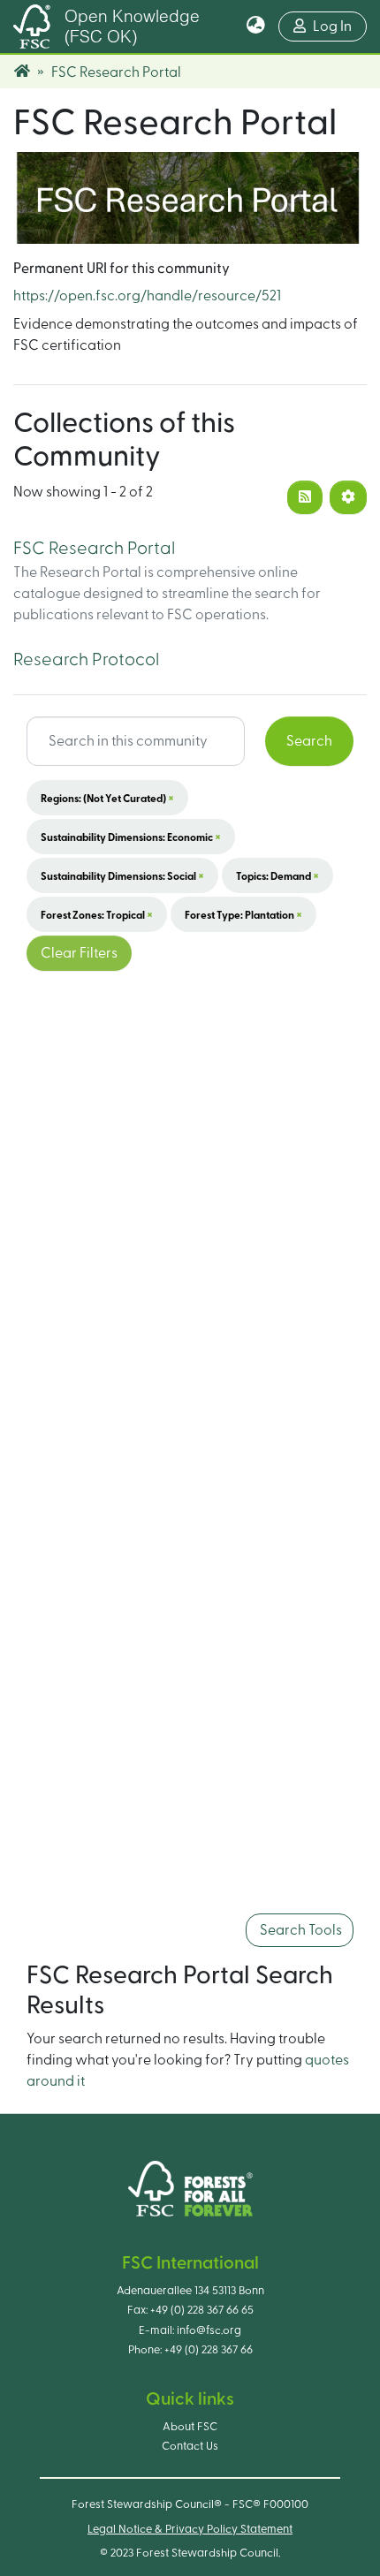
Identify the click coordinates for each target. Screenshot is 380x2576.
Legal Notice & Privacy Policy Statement (190, 2529)
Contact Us (190, 2446)
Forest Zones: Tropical (97, 914)
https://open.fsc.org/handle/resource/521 (147, 296)
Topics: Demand (277, 875)
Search (309, 741)
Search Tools (300, 1930)
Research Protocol (86, 660)
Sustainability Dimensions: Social (122, 875)
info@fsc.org (209, 2330)
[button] (256, 27)
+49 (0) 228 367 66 (209, 2350)
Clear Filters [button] (79, 953)
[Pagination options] (348, 497)
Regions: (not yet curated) (107, 798)
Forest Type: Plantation (243, 914)
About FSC (190, 2427)
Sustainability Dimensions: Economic (131, 837)
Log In (340, 26)
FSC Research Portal (94, 549)
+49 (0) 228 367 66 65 (202, 2310)
